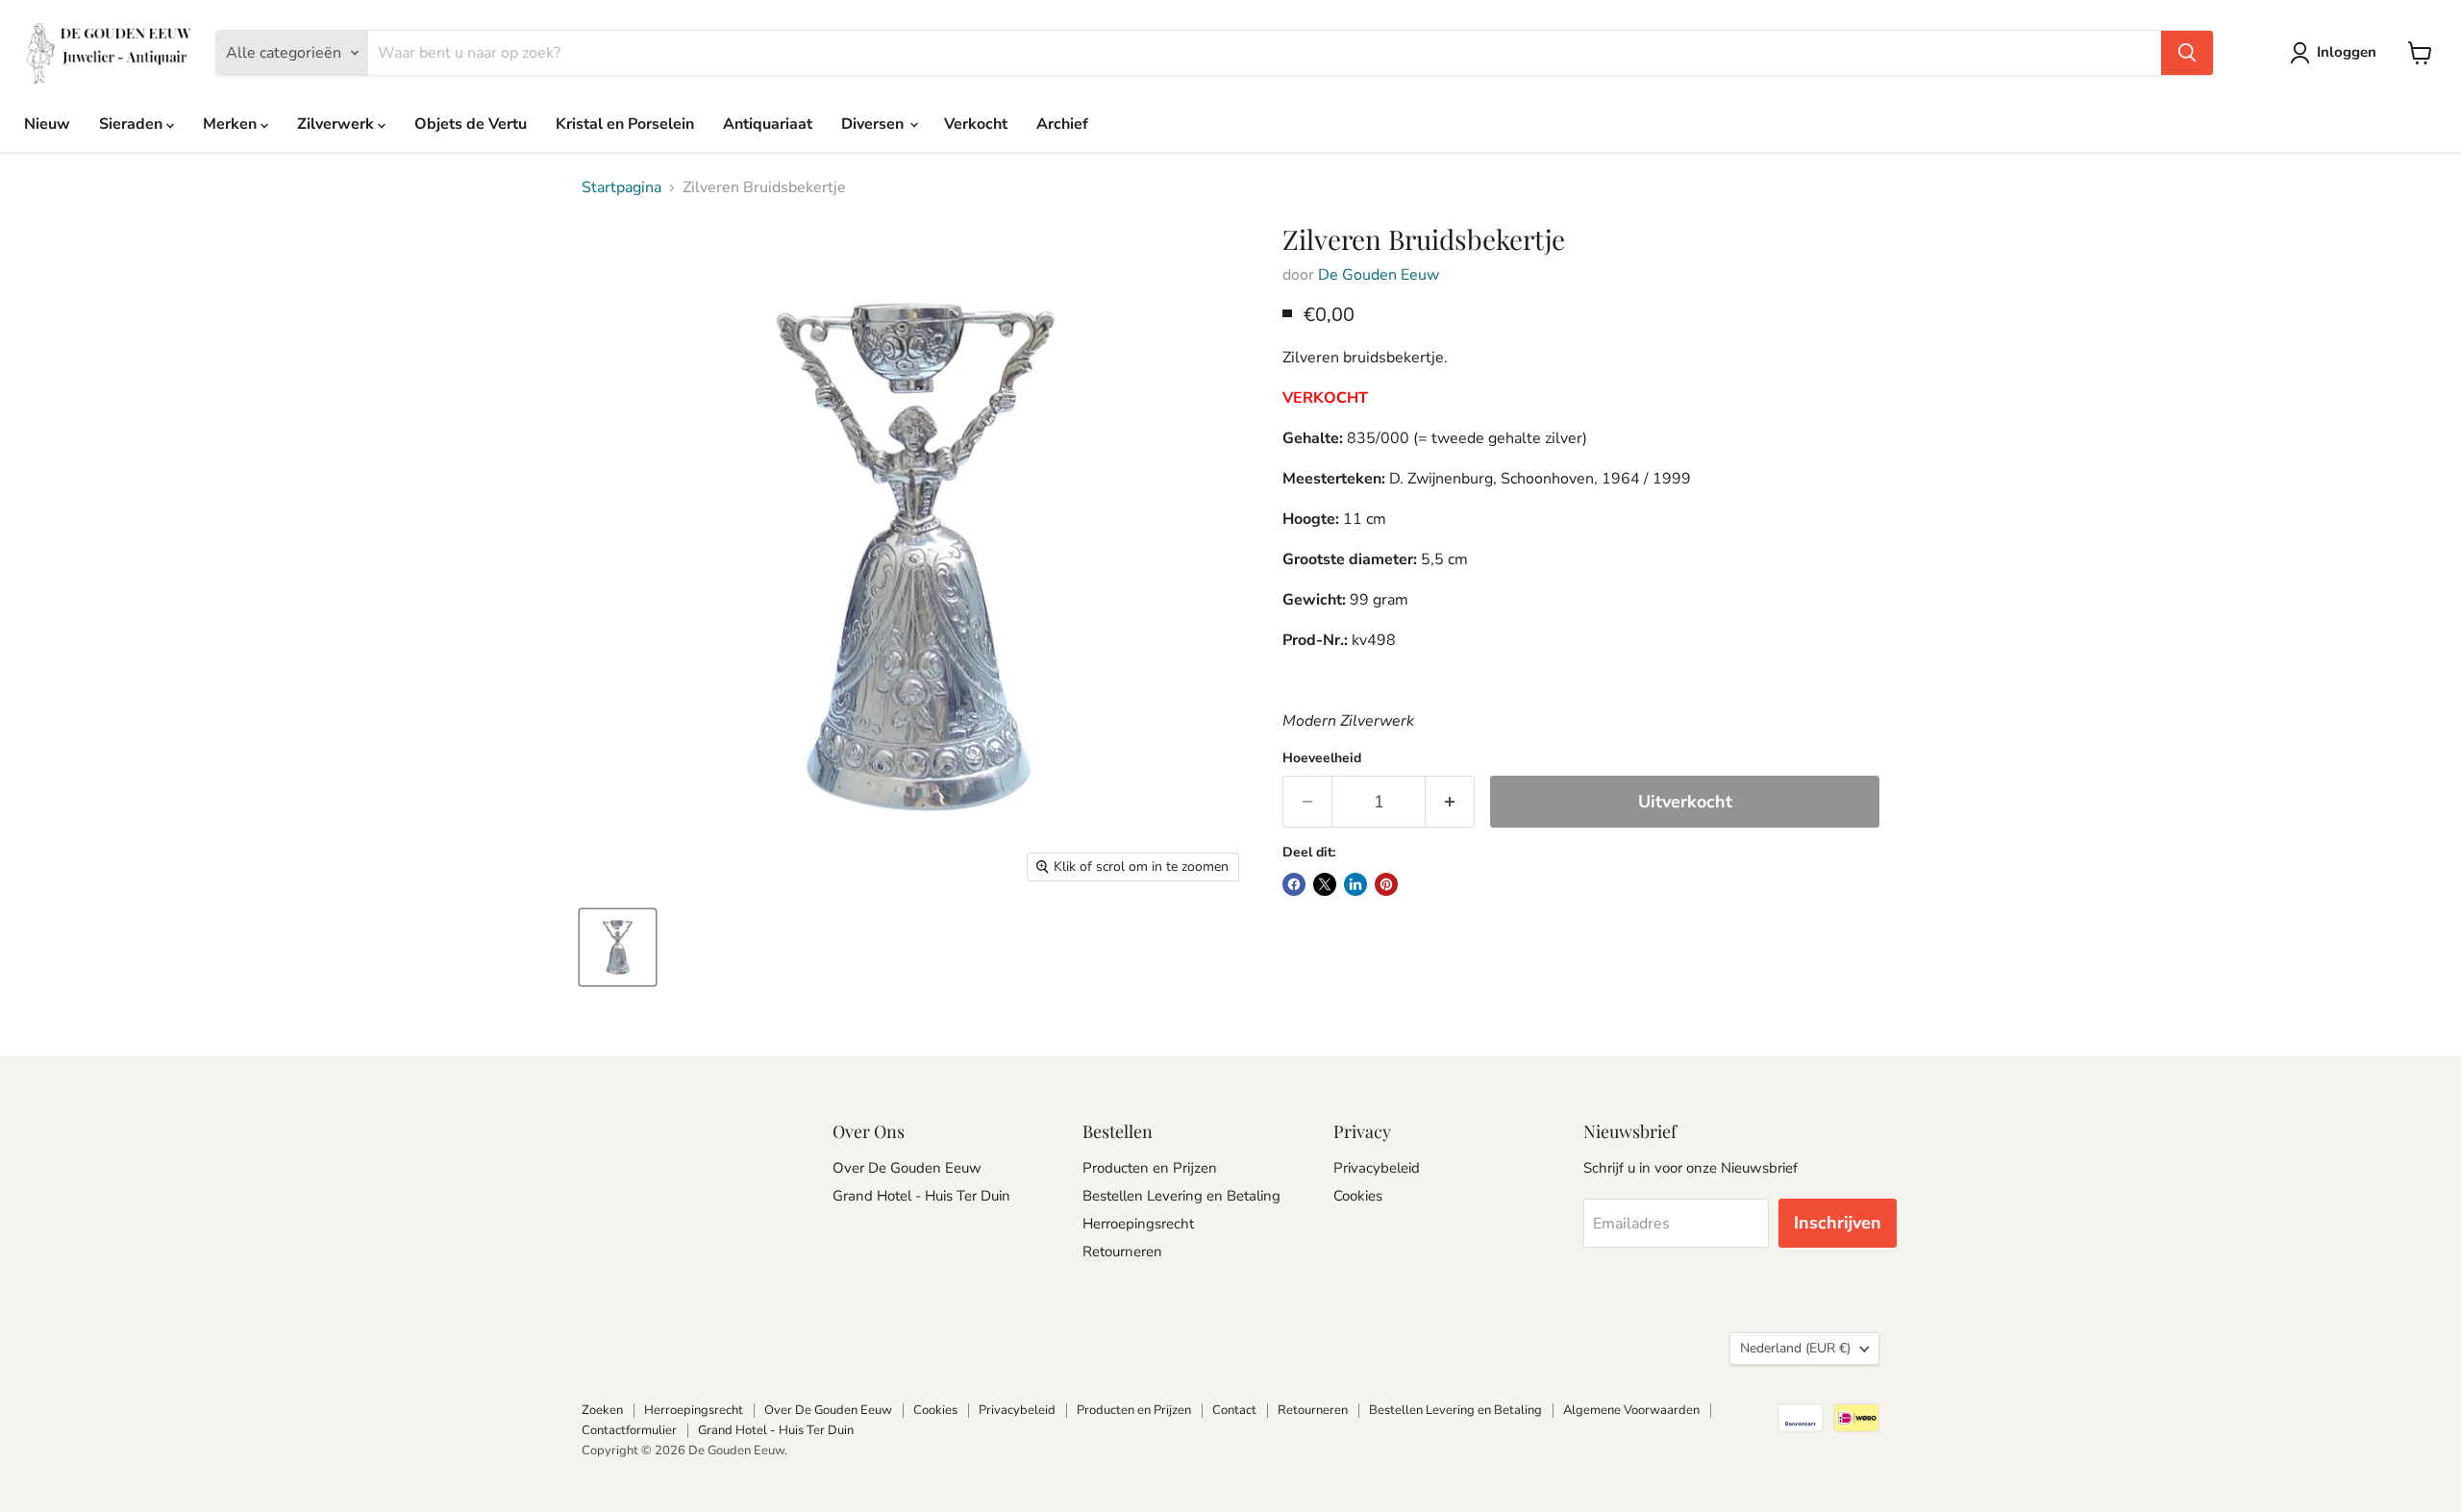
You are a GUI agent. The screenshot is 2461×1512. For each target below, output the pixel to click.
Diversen (874, 124)
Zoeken (602, 1410)
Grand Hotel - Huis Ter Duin (921, 1196)
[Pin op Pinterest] (1386, 884)
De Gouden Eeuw (1379, 275)
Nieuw (47, 124)
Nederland (1795, 1348)
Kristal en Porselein (625, 124)
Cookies (1358, 1196)
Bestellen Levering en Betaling (1181, 1196)
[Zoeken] (2187, 53)
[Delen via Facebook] (1294, 884)
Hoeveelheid (1322, 758)
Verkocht (976, 124)
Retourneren (1122, 1252)
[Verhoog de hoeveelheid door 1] (1450, 802)
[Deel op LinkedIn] (1355, 884)
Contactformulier (629, 1430)
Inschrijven (1838, 1223)
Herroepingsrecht (1138, 1224)
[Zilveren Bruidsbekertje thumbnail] (618, 947)
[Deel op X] (1325, 884)
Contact (1234, 1410)
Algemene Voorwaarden (1631, 1410)
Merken (232, 124)
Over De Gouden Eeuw (907, 1168)
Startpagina (621, 187)
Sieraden (133, 124)
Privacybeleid (1377, 1168)
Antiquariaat (768, 124)
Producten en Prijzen (1150, 1168)
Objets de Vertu (471, 124)
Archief (1062, 124)
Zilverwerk (337, 124)
